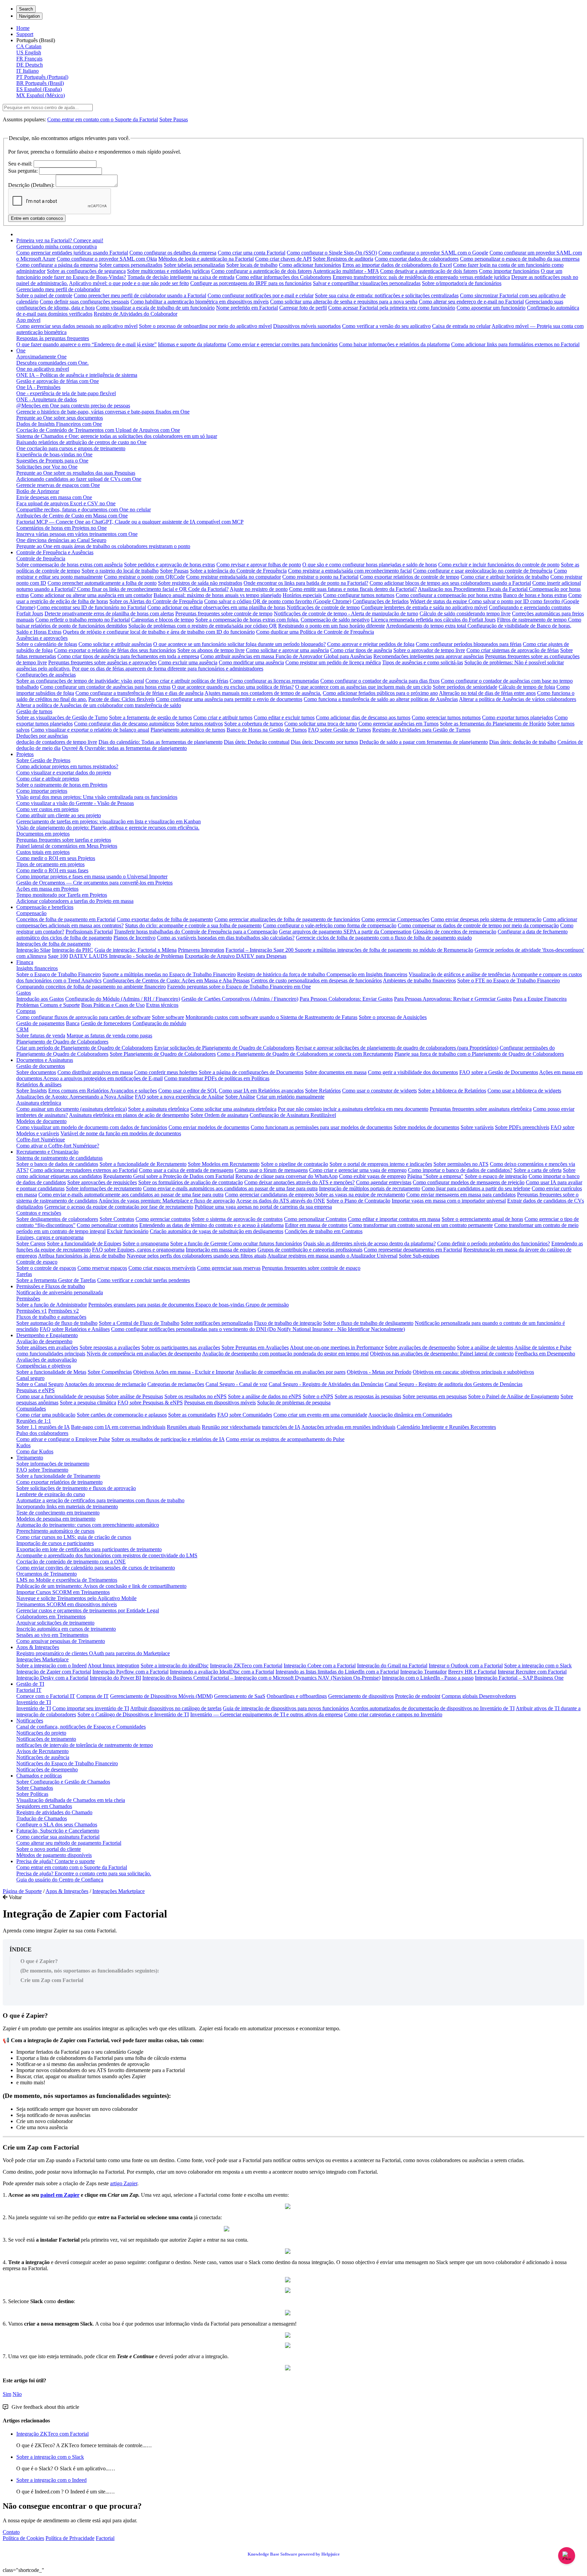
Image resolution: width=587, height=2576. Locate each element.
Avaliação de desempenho (44, 1341)
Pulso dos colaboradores (42, 1433)
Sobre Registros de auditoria (343, 259)
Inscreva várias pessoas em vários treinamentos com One (77, 534)
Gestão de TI (30, 1684)
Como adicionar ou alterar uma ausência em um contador (91, 595)
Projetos (25, 754)
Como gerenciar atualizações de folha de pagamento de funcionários (287, 919)
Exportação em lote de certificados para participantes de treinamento (89, 1549)
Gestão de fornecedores (106, 1023)
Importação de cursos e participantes (55, 1543)
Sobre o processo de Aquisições (393, 1017)
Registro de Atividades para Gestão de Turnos (421, 730)
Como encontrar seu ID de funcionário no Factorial (91, 607)
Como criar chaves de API (283, 259)
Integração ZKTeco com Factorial (246, 1666)
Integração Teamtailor (423, 1672)
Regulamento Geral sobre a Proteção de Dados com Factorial (169, 1176)
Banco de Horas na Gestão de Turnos (267, 730)
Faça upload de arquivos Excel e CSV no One (66, 503)
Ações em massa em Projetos (47, 889)
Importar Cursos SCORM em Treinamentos (63, 1592)
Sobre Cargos (31, 1243)
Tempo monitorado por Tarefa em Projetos (62, 895)
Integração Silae (33, 950)
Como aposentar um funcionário (491, 308)
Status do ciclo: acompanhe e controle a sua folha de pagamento (193, 925)
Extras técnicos (162, 1005)
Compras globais (460, 1696)
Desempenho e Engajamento (47, 1335)
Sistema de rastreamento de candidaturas (59, 1158)
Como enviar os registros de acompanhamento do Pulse (285, 1439)
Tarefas (24, 1274)
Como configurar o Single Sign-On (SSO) (332, 253)
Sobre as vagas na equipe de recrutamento (360, 1195)
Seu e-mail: (20, 164)
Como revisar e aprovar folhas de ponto (259, 565)
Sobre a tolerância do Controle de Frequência (238, 571)
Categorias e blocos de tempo (163, 620)
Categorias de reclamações (176, 1384)
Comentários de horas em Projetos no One (61, 528)
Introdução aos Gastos (40, 999)
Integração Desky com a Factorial (52, 1678)
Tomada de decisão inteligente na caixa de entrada (181, 277)
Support (25, 34)
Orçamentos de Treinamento (47, 1574)
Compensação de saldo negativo (335, 620)
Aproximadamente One (41, 357)
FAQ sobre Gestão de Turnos (340, 730)
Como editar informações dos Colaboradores (283, 277)
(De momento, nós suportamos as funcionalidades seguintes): (90, 1971)
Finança (25, 962)
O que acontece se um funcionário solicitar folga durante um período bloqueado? (239, 644)
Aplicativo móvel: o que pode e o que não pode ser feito (129, 283)
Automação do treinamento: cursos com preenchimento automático (88, 1525)
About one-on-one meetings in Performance (337, 1347)
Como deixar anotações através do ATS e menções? (299, 1182)
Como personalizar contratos (107, 1225)
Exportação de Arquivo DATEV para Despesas (236, 956)
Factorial (105, 2538)
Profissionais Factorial (89, 932)
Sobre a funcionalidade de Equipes (84, 1243)
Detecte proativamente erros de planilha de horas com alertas (109, 614)
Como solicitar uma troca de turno (321, 724)
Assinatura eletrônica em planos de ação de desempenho (129, 1115)
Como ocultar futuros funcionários (265, 1243)
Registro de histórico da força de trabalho (282, 974)
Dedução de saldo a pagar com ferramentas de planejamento (424, 742)
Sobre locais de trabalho (252, 265)
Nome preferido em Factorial (247, 308)
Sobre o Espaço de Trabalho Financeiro (59, 974)
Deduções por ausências (42, 736)
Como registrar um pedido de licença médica (333, 662)
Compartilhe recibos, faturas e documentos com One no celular (84, 510)
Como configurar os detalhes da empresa (173, 253)
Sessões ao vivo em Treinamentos (52, 1635)
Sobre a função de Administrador (52, 1305)
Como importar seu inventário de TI (91, 1708)
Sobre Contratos (117, 1219)
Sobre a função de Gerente (199, 1243)
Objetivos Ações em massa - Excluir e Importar (184, 1372)
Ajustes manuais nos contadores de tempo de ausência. (263, 693)
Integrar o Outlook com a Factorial (466, 1666)
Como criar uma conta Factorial (252, 253)
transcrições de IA (281, 1427)
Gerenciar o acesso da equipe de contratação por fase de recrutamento (119, 1207)
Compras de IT (93, 1696)
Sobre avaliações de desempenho (420, 1347)
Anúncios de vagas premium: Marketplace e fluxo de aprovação (167, 1201)
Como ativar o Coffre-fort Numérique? (58, 1146)
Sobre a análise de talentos (485, 1347)
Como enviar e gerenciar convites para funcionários (283, 344)
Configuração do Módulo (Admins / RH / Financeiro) (123, 999)
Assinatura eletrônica (39, 1103)
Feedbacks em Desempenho (545, 1354)
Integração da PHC (73, 950)
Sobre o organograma (146, 1243)
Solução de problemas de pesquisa (294, 1403)
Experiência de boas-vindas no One (54, 454)
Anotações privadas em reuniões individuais (348, 1427)
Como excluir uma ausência (188, 662)
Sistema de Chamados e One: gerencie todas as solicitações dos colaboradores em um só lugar (117, 436)
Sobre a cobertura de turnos (254, 724)
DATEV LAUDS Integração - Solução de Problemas (126, 956)
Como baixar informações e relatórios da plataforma (394, 344)
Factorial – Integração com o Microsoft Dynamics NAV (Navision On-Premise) (295, 1678)
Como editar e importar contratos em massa (394, 1219)
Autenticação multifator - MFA (346, 271)
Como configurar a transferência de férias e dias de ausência (139, 693)
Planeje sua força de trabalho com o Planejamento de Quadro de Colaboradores (479, 1054)
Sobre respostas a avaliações (110, 1347)
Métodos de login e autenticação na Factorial (206, 259)
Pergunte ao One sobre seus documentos (60, 418)
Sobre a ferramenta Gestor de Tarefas (56, 1280)
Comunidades (31, 1409)
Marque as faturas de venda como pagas (109, 1036)
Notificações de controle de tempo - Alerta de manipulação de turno (346, 614)
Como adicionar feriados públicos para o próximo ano (380, 693)
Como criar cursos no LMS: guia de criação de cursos (74, 1537)
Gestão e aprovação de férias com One (58, 381)
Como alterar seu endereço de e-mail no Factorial (471, 302)
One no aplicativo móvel (43, 369)
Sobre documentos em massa (336, 1072)
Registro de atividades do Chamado (54, 1812)
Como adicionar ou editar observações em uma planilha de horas (216, 607)
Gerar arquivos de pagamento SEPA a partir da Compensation (345, 932)
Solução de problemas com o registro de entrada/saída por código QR (203, 626)
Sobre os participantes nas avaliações (181, 1347)
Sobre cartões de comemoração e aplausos (122, 1415)
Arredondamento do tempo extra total (427, 626)
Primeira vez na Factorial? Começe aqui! (60, 240)
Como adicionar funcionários (310, 265)
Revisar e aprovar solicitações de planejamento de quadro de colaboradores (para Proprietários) (397, 1048)
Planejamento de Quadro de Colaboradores (62, 1042)
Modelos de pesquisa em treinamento (56, 1519)
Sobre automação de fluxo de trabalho (57, 1323)
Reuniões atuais (184, 1427)
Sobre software (168, 1017)
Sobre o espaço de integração (496, 1176)
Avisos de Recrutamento (42, 1751)
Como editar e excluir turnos (284, 717)
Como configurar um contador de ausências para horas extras (105, 687)
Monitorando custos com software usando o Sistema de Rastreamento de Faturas (271, 1017)
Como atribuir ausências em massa (238, 656)
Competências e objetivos (44, 1366)
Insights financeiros (37, 968)
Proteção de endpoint (418, 1696)
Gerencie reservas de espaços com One (58, 485)
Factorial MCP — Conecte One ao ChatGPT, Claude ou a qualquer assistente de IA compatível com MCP (130, 522)
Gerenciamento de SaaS (240, 1696)
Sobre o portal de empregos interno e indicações (381, 1164)
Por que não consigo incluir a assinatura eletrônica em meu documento (353, 1109)
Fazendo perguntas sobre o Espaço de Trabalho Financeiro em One (239, 987)
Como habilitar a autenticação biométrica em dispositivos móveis (200, 302)
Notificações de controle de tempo (323, 607)
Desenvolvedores (497, 1696)
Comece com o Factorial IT (46, 1696)
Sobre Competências (110, 1372)
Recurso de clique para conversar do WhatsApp (287, 1176)
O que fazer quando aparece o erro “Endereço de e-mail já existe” (86, 344)
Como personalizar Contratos (315, 1219)
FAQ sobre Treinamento (42, 1470)
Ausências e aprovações (42, 638)
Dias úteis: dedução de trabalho (523, 742)
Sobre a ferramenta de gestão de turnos (150, 717)
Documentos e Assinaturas (45, 1060)
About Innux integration (113, 1666)
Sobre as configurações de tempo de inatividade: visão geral (80, 681)
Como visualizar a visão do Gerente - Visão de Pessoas (75, 803)
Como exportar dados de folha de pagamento (165, 919)
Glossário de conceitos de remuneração (455, 932)
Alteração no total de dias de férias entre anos (487, 693)
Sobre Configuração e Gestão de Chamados (63, 1782)
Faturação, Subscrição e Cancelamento (58, 1831)
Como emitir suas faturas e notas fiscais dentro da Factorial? (353, 589)
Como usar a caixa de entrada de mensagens (186, 1170)
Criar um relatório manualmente (290, 1097)
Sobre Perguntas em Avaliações (255, 1347)
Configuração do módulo (159, 1023)
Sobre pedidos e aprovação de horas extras (170, 565)
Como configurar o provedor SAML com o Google (433, 253)
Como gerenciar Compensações (395, 919)
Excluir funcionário (128, 1231)
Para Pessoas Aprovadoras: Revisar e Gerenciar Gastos (453, 999)
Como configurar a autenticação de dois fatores (262, 271)
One (21, 351)
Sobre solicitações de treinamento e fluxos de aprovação (76, 1488)
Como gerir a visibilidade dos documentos (413, 1072)
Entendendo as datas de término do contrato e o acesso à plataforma (211, 1225)
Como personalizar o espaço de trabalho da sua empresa (520, 259)
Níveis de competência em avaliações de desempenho (144, 1354)
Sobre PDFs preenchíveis (522, 1127)
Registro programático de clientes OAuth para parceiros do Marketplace (93, 1653)
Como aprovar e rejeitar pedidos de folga (371, 644)
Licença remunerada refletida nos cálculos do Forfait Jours (433, 620)
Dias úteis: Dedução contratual (257, 742)
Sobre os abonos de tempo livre (211, 650)
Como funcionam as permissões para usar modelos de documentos (322, 1127)
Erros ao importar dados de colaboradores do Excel (397, 265)
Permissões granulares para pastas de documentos (142, 1305)
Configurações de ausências (46, 675)
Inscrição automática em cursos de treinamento (66, 1629)
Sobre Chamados (35, 1788)
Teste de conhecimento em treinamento (58, 1513)
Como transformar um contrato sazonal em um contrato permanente (421, 1225)
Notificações (30, 1721)
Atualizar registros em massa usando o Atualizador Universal (332, 1256)
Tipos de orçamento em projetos (50, 864)
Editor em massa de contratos (316, 1225)
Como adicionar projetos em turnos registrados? (67, 766)
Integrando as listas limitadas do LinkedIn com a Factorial (337, 1672)
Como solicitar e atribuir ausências (115, 644)
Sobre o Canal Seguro (40, 1384)
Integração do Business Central (176, 1678)
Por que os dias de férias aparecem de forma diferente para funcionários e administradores (168, 669)
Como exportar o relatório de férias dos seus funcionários (115, 650)
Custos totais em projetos (43, 852)
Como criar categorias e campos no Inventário (393, 1714)
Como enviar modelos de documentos (209, 1127)
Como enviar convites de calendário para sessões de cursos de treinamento (96, 1568)
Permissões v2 (64, 1311)
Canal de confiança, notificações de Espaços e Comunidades (81, 1727)
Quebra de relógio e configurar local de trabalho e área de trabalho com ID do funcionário (159, 632)
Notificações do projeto (41, 1733)
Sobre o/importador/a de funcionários (462, 283)
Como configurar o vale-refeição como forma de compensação (330, 925)
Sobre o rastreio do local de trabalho (120, 571)
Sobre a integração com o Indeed (51, 1666)
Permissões (28, 1299)
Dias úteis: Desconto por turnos (324, 742)
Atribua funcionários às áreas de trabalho (82, 1256)
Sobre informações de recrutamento (104, 1188)
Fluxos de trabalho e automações (51, 1317)
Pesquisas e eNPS (35, 1390)
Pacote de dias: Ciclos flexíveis (121, 699)
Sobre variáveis (477, 1127)
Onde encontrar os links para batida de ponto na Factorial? (306, 583)
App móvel (28, 320)
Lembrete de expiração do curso (51, 1494)
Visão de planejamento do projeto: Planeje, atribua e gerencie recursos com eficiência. (108, 828)
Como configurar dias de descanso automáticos (124, 724)
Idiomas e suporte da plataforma (192, 344)
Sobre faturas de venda (41, 1036)
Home (23, 28)
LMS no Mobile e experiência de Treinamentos (67, 1580)
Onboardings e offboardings (297, 1696)
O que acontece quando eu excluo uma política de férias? (233, 687)
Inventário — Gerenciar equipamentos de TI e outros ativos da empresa (266, 1714)
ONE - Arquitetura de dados (47, 399)
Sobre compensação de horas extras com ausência (69, 565)
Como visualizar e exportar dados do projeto (64, 773)
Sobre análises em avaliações (47, 1347)
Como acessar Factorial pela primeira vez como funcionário (392, 308)
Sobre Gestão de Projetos (43, 760)
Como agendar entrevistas (384, 1182)
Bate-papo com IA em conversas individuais (118, 1427)
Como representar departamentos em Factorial (413, 1250)
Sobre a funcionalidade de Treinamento (58, 1476)
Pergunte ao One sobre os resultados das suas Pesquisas (76, 473)
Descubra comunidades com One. (52, 363)
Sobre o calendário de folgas (47, 644)
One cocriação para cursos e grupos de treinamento (71, 448)
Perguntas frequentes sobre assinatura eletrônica (481, 1109)
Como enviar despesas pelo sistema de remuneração (486, 919)
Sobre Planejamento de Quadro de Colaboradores (163, 1054)
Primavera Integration (201, 950)
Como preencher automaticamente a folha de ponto (102, 583)
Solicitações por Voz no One (47, 467)
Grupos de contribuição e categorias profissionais (310, 1250)
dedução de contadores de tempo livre (57, 742)
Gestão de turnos (34, 711)
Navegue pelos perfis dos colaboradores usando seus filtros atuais (197, 1256)
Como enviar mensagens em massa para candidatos (461, 1195)
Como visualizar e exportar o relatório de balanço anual (90, 730)
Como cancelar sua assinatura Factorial (58, 1837)
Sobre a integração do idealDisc (175, 1666)
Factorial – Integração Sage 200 (260, 950)
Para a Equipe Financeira (540, 999)
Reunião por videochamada (231, 1427)
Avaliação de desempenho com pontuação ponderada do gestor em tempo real (285, 1354)
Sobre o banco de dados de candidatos (57, 1164)
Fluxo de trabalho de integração (288, 1323)
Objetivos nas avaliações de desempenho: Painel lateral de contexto (442, 1354)
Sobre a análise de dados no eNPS (265, 1396)
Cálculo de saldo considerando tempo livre (465, 614)
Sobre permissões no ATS (461, 1164)
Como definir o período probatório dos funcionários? (494, 1243)
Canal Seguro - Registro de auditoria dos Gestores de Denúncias (454, 1384)
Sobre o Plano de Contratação (358, 1201)
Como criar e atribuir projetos (48, 779)
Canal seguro (30, 1378)
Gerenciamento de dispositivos (361, 1696)
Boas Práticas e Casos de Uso (113, 1005)
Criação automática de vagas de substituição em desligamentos (217, 1231)
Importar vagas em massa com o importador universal (449, 1201)
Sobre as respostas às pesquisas (368, 1396)
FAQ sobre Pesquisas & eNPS (150, 1403)
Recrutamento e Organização (47, 1152)
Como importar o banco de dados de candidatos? (460, 1170)
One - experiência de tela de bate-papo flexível (66, 393)
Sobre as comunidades (192, 1415)
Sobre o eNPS (318, 1396)
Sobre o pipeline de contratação (295, 1164)
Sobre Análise (240, 1097)
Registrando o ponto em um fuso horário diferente (332, 626)
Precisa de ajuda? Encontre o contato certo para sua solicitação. (84, 1873)
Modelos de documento (41, 1121)
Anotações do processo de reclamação (105, 1384)
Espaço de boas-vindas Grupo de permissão (242, 1305)
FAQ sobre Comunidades (245, 1415)
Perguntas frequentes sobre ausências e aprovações (102, 662)
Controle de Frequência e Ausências (55, 552)
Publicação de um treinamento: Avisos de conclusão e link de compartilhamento (101, 1586)
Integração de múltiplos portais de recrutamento (370, 1188)
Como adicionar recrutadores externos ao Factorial (84, 1170)
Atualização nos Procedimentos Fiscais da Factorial (473, 589)
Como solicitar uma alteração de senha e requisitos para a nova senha (344, 302)
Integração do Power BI (115, 1678)
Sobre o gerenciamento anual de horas (482, 1219)
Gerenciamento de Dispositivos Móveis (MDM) (161, 1696)
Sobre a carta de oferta (538, 1170)
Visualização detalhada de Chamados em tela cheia (71, 1800)
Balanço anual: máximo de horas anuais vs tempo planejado (217, 595)
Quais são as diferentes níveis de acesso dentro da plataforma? (370, 1243)
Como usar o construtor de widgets (379, 1091)
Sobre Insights (32, 1091)
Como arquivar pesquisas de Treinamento (61, 1641)
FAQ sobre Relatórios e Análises (75, 1329)
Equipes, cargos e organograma (50, 1237)
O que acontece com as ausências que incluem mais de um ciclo (363, 687)
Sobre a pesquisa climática (88, 1403)
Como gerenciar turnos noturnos (446, 717)
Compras (26, 1011)
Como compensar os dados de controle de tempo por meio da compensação (478, 925)
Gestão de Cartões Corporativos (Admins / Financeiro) (240, 999)
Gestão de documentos (41, 1066)
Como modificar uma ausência (251, 662)
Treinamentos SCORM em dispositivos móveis (67, 1604)
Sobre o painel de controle (44, 295)
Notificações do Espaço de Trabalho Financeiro (67, 1763)
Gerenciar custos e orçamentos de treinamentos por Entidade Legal (88, 1610)
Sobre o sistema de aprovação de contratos (237, 1219)
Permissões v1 (32, 1311)
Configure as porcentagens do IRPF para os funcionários (251, 283)
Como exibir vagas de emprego (372, 1176)
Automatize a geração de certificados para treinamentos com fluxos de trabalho (100, 1500)
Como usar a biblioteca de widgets (524, 1091)
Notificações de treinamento (46, 1739)
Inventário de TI (34, 1702)
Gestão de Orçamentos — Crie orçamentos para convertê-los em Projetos (94, 883)
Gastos (24, 993)
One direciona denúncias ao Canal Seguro (61, 540)
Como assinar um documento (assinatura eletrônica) (72, 1109)
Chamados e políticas (39, 1776)
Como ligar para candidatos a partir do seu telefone (476, 1188)
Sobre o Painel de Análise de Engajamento (514, 1396)
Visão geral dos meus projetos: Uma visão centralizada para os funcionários (97, 797)
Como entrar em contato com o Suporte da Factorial (103, 119)
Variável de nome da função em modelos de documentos (121, 1133)
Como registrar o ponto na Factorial (320, 577)
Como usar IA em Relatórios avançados (261, 1091)
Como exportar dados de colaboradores (417, 259)
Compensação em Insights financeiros (367, 974)
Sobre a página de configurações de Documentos (251, 1072)
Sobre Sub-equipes (419, 1256)
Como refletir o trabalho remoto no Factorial (83, 620)
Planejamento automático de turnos (188, 730)
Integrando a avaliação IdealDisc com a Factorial (222, 1672)
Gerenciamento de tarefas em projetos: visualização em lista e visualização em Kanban (109, 821)
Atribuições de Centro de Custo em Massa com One (72, 516)
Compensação (31, 913)
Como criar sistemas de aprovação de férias (513, 650)
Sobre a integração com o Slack (538, 1666)
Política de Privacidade (70, 2538)
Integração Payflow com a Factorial (130, 1672)
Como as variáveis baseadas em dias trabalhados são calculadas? (226, 938)
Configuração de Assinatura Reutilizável (293, 1115)
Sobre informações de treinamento (53, 1464)
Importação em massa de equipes (221, 1250)
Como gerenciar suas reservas (229, 1268)
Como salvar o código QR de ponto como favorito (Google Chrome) (278, 601)
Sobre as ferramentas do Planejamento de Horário (493, 724)
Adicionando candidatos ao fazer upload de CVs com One (79, 479)
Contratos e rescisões (39, 1213)
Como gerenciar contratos (163, 1219)
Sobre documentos (36, 1072)
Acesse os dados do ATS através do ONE (281, 1201)
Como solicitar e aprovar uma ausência (287, 650)
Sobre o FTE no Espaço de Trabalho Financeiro (509, 980)
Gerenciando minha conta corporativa (57, 247)
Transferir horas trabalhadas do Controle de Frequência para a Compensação (196, 932)
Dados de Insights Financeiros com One (59, 424)
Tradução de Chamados (42, 1818)
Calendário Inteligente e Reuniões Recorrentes (446, 1427)
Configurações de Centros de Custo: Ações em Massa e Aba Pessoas (176, 980)
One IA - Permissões (38, 387)
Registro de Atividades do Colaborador (136, 314)
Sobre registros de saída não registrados (200, 583)
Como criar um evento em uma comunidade (320, 1415)
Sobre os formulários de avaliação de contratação (191, 1182)
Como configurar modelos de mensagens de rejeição (469, 1182)
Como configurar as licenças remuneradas (274, 681)
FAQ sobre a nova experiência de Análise (179, 1097)
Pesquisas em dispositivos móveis (220, 1403)
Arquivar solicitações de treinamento (55, 1623)
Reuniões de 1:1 (34, 1421)
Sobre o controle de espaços (46, 1268)
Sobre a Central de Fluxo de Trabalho (139, 1323)
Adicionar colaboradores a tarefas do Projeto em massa (75, 901)
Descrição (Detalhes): (31, 185)
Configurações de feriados (381, 601)
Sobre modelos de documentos (426, 1127)
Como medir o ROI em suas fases (52, 870)
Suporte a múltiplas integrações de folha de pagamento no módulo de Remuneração (384, 950)
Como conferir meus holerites (166, 1072)
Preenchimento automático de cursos (55, 1531)
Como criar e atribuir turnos (223, 717)
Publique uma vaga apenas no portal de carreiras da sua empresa (263, 1207)
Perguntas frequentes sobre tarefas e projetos (64, 840)
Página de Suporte (22, 1891)
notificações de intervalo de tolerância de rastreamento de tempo (85, 1745)
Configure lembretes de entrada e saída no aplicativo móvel (424, 607)
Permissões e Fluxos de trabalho (51, 1286)
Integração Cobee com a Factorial (320, 1666)
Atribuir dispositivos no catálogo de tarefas (176, 1708)
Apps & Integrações (38, 1647)
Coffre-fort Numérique (41, 1140)
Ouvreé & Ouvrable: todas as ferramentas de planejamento (124, 748)
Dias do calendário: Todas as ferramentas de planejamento (161, 742)
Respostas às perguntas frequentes (53, 338)
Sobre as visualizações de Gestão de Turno (62, 717)
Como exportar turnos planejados (518, 717)
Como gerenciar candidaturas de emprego (270, 1195)
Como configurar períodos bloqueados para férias (469, 644)
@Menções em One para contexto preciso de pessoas (73, 406)
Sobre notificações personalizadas (217, 1323)
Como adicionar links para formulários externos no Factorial (515, 344)
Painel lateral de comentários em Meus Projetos (67, 846)
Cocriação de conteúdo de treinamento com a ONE (71, 1562)
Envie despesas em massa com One (54, 497)
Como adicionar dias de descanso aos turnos (363, 717)
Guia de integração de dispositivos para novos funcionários (286, 1708)
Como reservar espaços (102, 1268)
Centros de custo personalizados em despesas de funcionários (316, 980)
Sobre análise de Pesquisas (135, 1396)
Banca (73, 1023)
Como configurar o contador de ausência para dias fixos (380, 681)
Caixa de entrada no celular (461, 326)
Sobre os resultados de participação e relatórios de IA (168, 1439)
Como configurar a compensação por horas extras (449, 595)
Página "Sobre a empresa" (435, 1176)
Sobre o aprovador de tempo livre (429, 650)
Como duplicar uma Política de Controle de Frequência (315, 632)
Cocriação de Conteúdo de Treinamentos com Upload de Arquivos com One (98, 430)
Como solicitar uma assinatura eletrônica (233, 1109)
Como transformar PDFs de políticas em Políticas (217, 1078)
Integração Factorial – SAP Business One (519, 1678)
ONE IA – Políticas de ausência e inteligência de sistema (77, 375)
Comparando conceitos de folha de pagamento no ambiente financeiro (91, 987)
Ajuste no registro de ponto (259, 589)
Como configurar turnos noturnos (359, 595)
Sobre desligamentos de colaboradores (57, 1219)
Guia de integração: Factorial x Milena (136, 950)
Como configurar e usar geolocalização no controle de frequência (483, 571)
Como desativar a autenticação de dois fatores (429, 271)
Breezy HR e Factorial (472, 1672)
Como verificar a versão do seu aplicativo (386, 326)
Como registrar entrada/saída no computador (234, 577)
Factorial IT (29, 1690)
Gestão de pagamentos (40, 1023)
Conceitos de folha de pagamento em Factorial (66, 919)
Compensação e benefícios (45, 907)
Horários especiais (302, 595)
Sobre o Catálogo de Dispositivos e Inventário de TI (133, 1714)
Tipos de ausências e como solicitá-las (423, 662)
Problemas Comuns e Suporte (48, 1005)
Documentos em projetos (43, 834)
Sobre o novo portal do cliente (49, 1849)
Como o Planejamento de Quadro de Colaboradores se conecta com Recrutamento (305, 1054)
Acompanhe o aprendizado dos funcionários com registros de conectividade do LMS (107, 1555)
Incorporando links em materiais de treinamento (67, 1506)
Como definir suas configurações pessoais (84, 302)
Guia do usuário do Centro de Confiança (60, 1880)
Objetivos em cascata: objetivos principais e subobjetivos (473, 1372)
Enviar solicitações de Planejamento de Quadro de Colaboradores (224, 1048)
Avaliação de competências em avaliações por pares (290, 1372)
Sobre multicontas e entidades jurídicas (168, 271)
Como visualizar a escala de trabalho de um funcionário (155, 308)
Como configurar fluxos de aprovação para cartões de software (83, 1017)
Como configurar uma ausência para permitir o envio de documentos (229, 699)
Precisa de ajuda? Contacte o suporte (56, 1861)
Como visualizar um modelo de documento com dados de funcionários (92, 1127)
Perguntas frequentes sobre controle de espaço (311, 1268)
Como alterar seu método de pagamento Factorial (69, 1843)
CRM (22, 1029)
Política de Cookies (23, 2538)
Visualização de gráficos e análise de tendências (460, 974)
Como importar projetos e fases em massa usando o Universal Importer (92, 877)
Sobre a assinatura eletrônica (158, 1109)
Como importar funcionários (509, 271)
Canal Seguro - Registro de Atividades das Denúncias (326, 1384)
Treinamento (30, 1458)
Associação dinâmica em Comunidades (410, 1415)
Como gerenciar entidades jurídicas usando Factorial (72, 253)
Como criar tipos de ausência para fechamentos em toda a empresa (128, 656)
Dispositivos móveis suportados (307, 326)
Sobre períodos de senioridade (465, 687)
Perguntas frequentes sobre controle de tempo (224, 614)
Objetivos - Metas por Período (379, 1372)
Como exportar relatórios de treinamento (59, 1482)
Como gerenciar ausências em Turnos (398, 724)
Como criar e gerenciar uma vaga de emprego (358, 1170)
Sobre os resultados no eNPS (195, 1396)
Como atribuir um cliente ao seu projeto (59, 815)
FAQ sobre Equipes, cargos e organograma (138, 1250)
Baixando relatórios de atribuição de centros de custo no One (81, 442)
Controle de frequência (41, 558)
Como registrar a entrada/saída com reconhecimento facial (350, 571)
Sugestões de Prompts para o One (52, 461)
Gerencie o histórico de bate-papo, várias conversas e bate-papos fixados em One (103, 412)
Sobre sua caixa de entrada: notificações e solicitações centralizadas (387, 295)
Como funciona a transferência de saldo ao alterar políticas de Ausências (381, 699)
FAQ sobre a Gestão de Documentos (499, 1072)
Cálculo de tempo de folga (527, 687)
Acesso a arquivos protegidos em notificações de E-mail (103, 1078)
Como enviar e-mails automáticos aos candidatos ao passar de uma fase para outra (230, 1188)
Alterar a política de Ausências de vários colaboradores (518, 699)
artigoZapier (124, 2183)
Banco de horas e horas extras (535, 595)
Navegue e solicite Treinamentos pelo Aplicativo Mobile (76, 1598)
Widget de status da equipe (439, 601)
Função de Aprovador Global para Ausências (324, 656)
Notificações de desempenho (47, 1769)
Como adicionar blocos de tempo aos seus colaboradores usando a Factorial (450, 583)
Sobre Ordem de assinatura (219, 1115)
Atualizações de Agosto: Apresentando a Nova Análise (75, 1097)
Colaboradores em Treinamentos (51, 1617)
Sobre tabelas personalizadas (194, 265)
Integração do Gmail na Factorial (392, 1666)
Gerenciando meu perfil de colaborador (58, 289)
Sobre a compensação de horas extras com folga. (247, 620)
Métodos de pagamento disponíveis (54, 1855)
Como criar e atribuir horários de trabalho (505, 577)
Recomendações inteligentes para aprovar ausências (429, 656)
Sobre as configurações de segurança (86, 271)
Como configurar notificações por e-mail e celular (261, 295)
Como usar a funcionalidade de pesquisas (60, 1396)
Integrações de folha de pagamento (54, 944)
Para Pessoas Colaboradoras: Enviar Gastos (346, 999)
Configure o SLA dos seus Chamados (57, 1825)
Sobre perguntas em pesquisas (435, 1396)
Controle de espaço (37, 1262)
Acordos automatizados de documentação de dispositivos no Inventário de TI (432, 1708)
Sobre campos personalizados (131, 265)
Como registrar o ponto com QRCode (144, 577)
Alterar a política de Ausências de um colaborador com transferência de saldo (99, 705)
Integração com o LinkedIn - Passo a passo (428, 1678)
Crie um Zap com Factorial (52, 1980)
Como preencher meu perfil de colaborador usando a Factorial (140, 295)
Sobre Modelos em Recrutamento (224, 1164)
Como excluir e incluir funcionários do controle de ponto (499, 565)
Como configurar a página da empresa (57, 265)
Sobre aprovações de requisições (102, 1182)
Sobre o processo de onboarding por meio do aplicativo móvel (205, 326)
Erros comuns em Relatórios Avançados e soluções (103, 1091)
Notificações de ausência (43, 1757)
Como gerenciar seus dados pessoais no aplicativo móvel (77, 326)
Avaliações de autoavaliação (47, 1360)
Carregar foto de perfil (303, 308)
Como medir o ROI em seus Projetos (56, 858)
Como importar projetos (42, 791)
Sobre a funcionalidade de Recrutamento (143, 1164)
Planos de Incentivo (135, 938)
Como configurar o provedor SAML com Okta (107, 259)
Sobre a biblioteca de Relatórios (452, 1091)
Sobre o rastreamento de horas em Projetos (62, 785)
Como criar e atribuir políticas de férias (187, 681)
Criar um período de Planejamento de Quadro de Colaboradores (85, 1048)
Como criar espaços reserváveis (162, 1268)
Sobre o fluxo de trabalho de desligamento (368, 1323)
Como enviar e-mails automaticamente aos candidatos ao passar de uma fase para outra (131, 1195)
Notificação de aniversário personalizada (60, 1292)
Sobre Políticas (32, 1794)
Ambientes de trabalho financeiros (419, 980)
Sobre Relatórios (323, 1091)
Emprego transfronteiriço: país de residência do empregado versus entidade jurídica (421, 277)
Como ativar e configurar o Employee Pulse (63, 1439)
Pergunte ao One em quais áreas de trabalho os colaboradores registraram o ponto (103, 546)
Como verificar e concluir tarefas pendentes (144, 1280)
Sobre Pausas (174, 119)
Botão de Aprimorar (38, 491)
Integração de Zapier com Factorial (54, 1672)
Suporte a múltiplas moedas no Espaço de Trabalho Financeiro (169, 974)
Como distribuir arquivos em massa (95, 1072)
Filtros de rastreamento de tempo (532, 620)
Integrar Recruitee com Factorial (532, 1672)
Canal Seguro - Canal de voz (236, 1384)
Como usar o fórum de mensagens (271, 1170)
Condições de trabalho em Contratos (324, 1231)
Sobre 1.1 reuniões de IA (43, 1427)
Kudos (23, 1445)
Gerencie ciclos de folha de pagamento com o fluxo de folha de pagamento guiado (384, 938)
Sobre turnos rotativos (199, 724)
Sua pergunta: (23, 171)
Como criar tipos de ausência (361, 650)
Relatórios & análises (39, 1084)
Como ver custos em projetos (47, 809)
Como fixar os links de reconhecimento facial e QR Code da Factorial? (153, 589)
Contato (11, 2532)
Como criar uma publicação (46, 1415)
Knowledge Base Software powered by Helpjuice (294, 2554)
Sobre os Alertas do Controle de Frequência (156, 601)
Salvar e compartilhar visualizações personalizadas (367, 283)
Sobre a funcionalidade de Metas (51, 1372)
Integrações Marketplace (42, 1659)
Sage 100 (58, 956)
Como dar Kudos (35, 1451)
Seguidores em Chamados (44, 1806)
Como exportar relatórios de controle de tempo (410, 577)
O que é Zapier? (39, 1961)
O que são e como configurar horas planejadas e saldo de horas (370, 565)
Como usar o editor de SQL (188, 1091)
